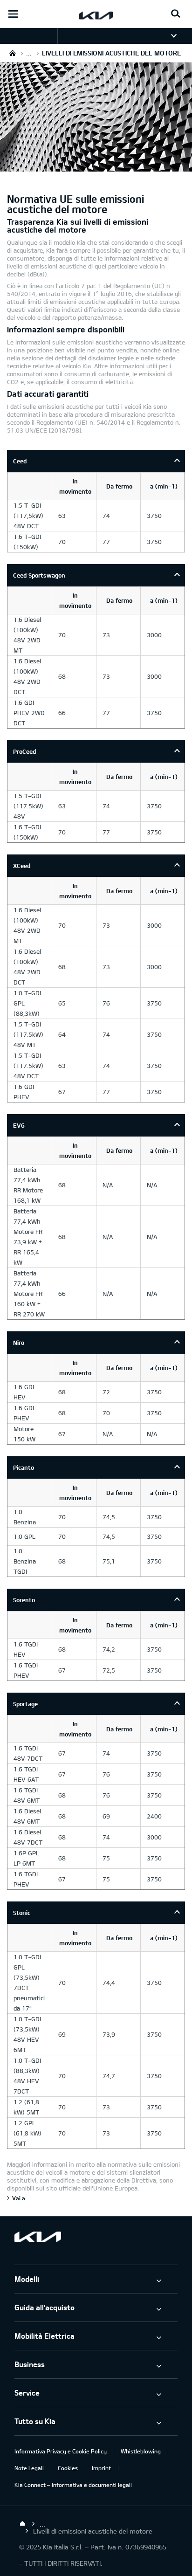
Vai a (19, 2198)
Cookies (68, 2468)
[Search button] (176, 14)
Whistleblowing (141, 2451)
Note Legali (29, 2468)
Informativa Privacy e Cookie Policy (61, 2451)
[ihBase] (96, 166)
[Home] (22, 2524)
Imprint (101, 2468)
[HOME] (13, 53)
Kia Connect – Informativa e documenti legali (73, 2485)
